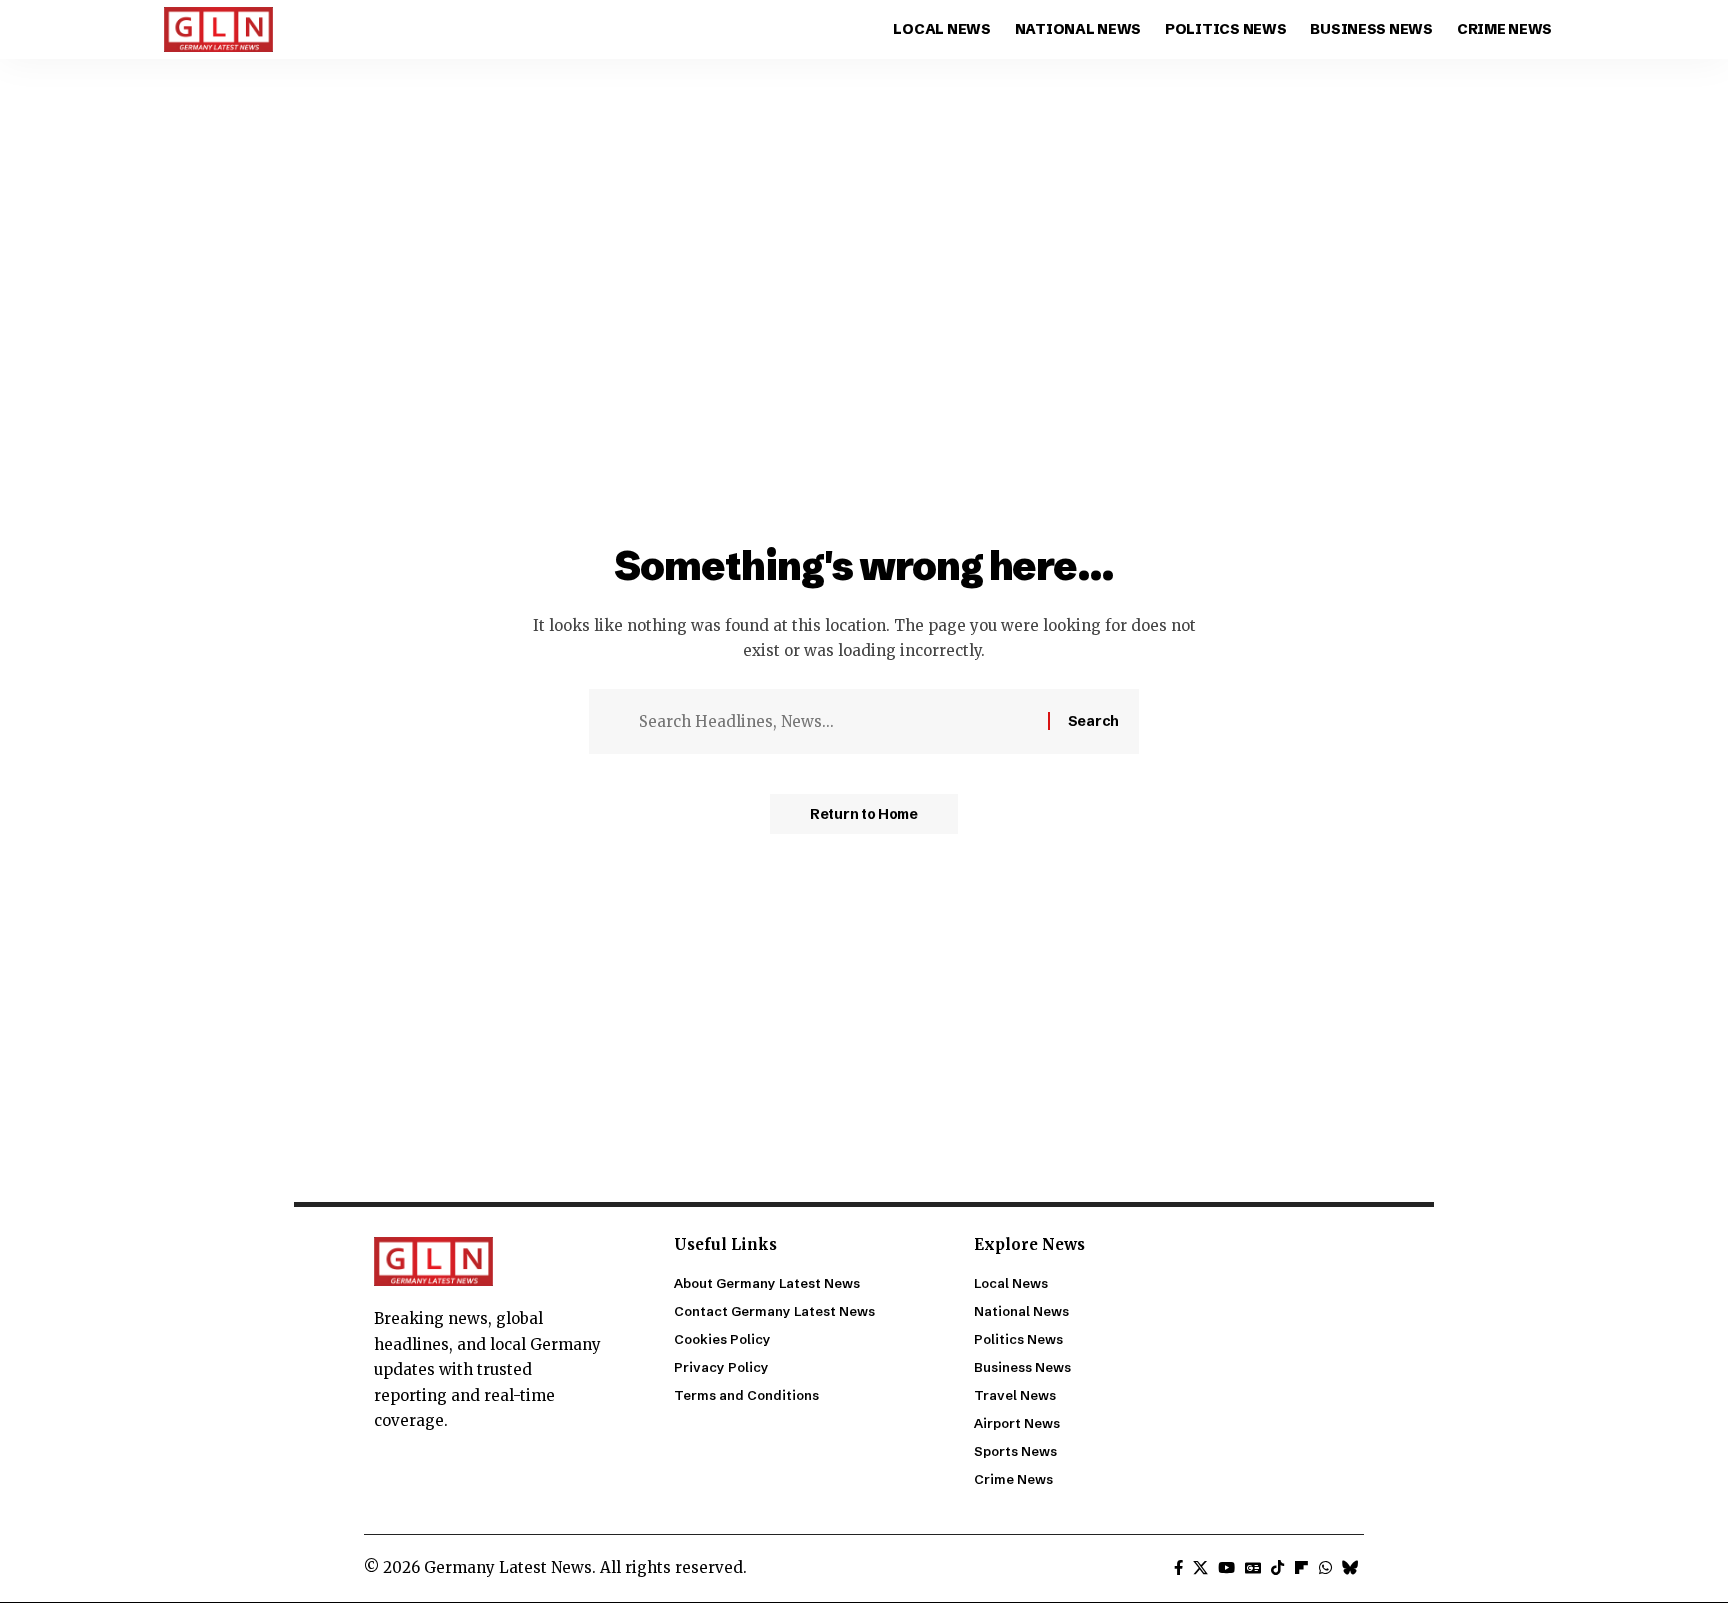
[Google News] (1253, 1568)
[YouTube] (1226, 1568)
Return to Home (864, 814)
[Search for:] (836, 722)
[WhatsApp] (1325, 1568)
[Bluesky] (1350, 1568)
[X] (1200, 1568)
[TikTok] (1277, 1568)
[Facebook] (1178, 1568)
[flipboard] (1301, 1568)
